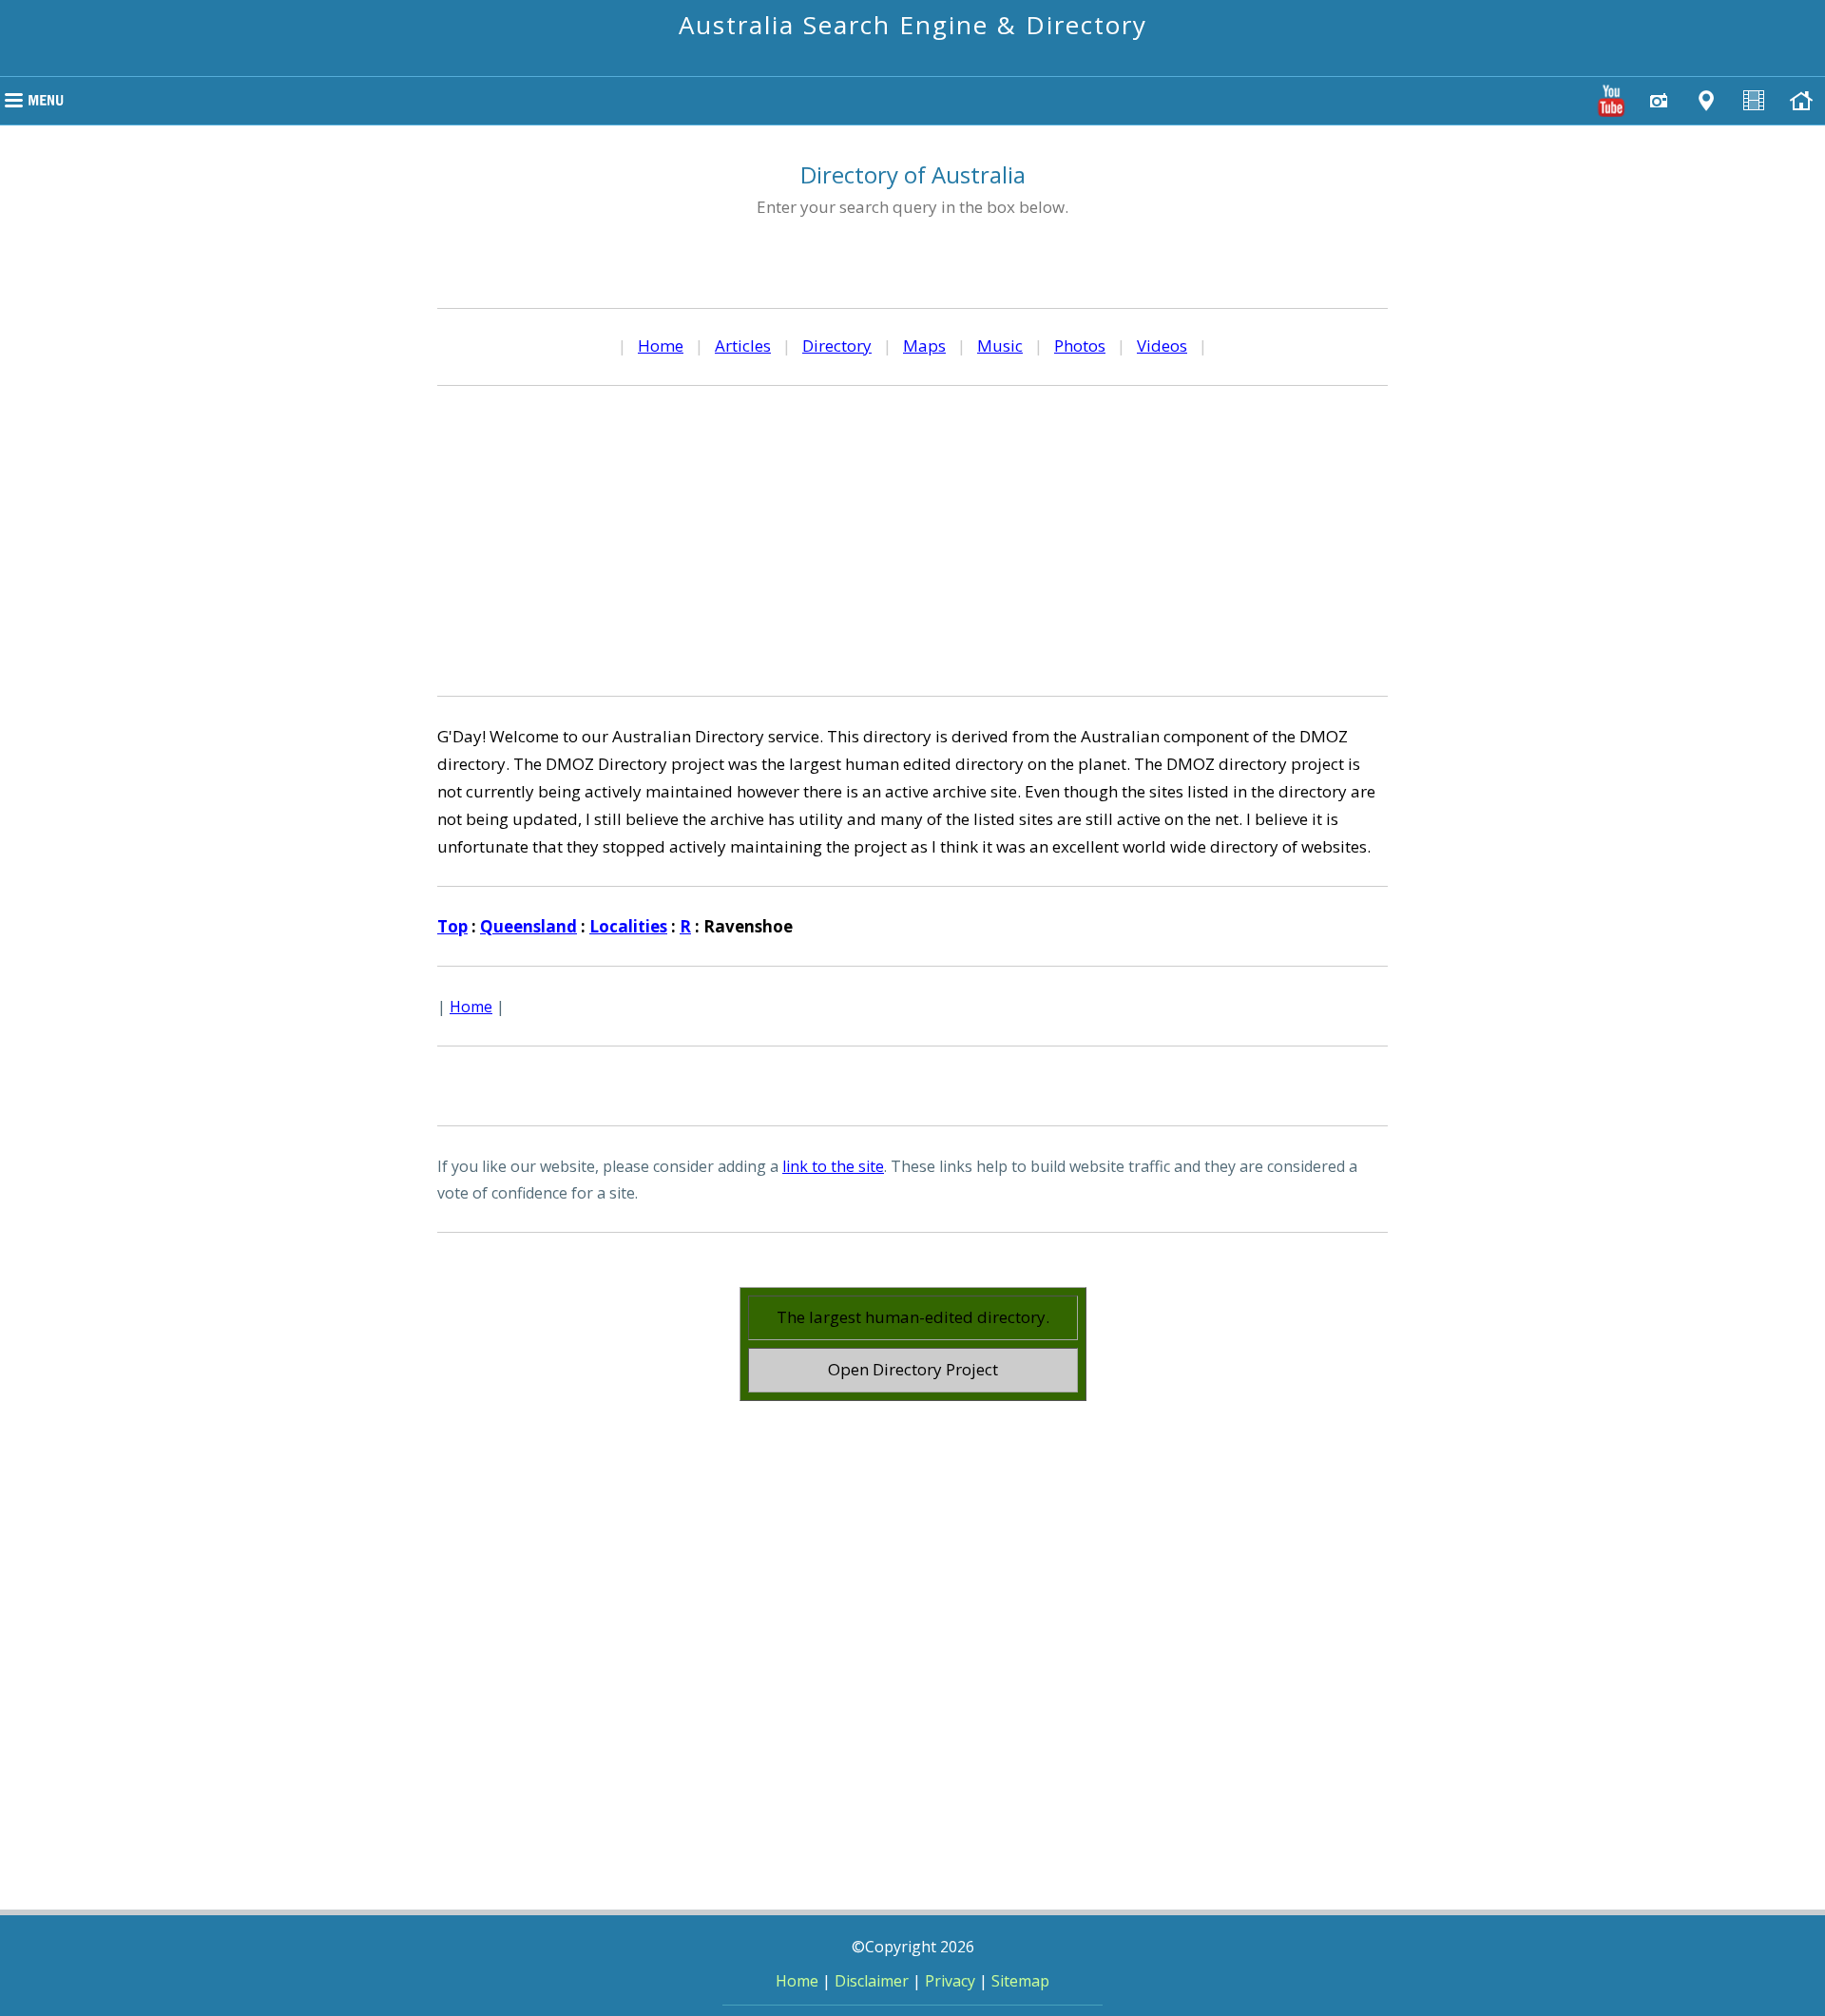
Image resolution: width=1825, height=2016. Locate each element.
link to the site (833, 1166)
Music (1000, 346)
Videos (1162, 346)
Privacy (950, 1981)
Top (452, 926)
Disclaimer (872, 1981)
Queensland (528, 926)
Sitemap (1020, 1981)
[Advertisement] (912, 538)
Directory (837, 346)
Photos (1080, 346)
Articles (743, 346)
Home (661, 346)
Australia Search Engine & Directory (913, 25)
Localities (628, 926)
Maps (924, 346)
